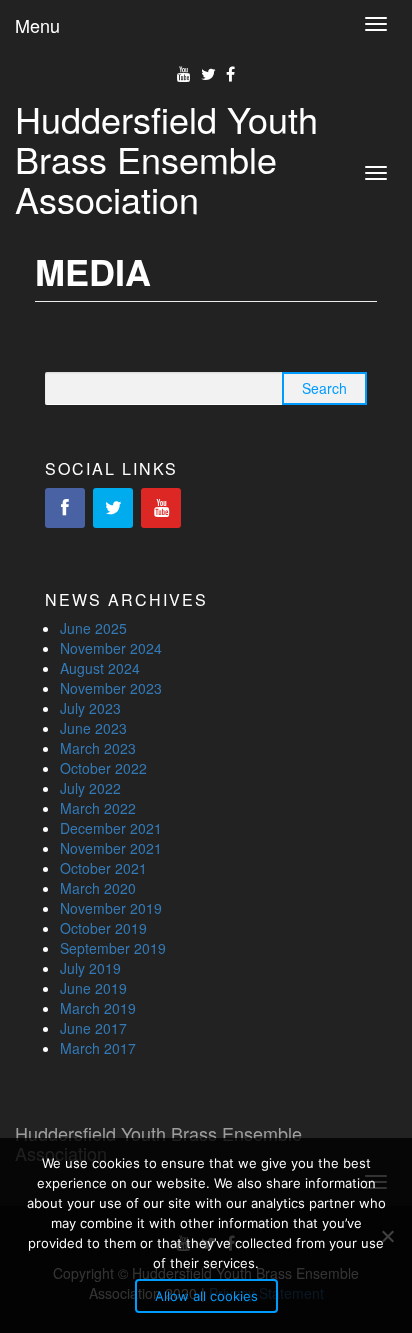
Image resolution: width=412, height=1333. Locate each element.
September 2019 (113, 948)
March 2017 (98, 1048)
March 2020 (98, 888)
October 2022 (103, 768)
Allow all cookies (206, 1296)
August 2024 (100, 668)
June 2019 (93, 988)
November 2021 (111, 848)
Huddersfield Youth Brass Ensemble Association (166, 158)
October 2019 (103, 928)
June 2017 (93, 1028)
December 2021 (111, 828)
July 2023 (90, 708)
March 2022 (98, 808)
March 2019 (98, 1008)
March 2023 (98, 748)
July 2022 (90, 788)
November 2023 (111, 688)
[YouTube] (161, 508)
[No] (387, 1236)
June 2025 (93, 628)
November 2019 (111, 908)
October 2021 (103, 868)
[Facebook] (65, 508)
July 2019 (90, 968)
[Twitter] (113, 508)
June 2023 (93, 728)
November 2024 (111, 648)
